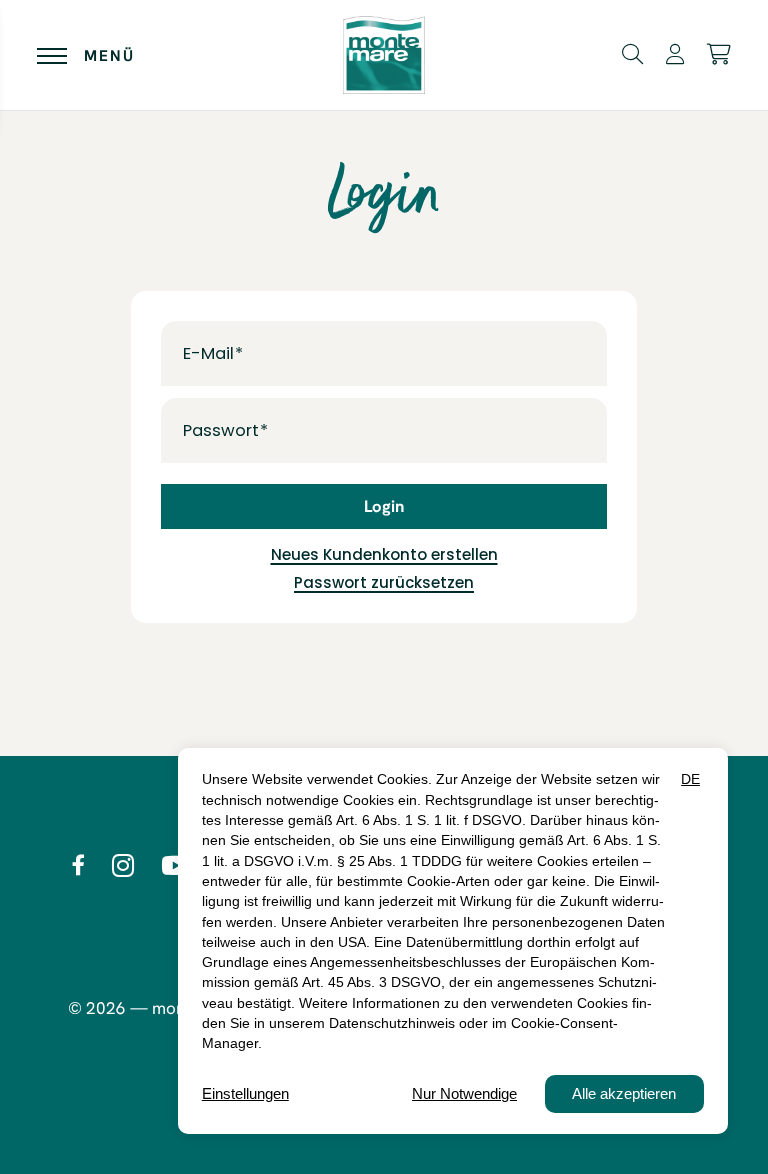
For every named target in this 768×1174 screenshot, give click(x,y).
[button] (632, 53)
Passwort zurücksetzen (384, 582)
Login (384, 506)
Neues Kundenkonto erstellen (384, 554)
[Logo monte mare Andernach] (384, 55)
